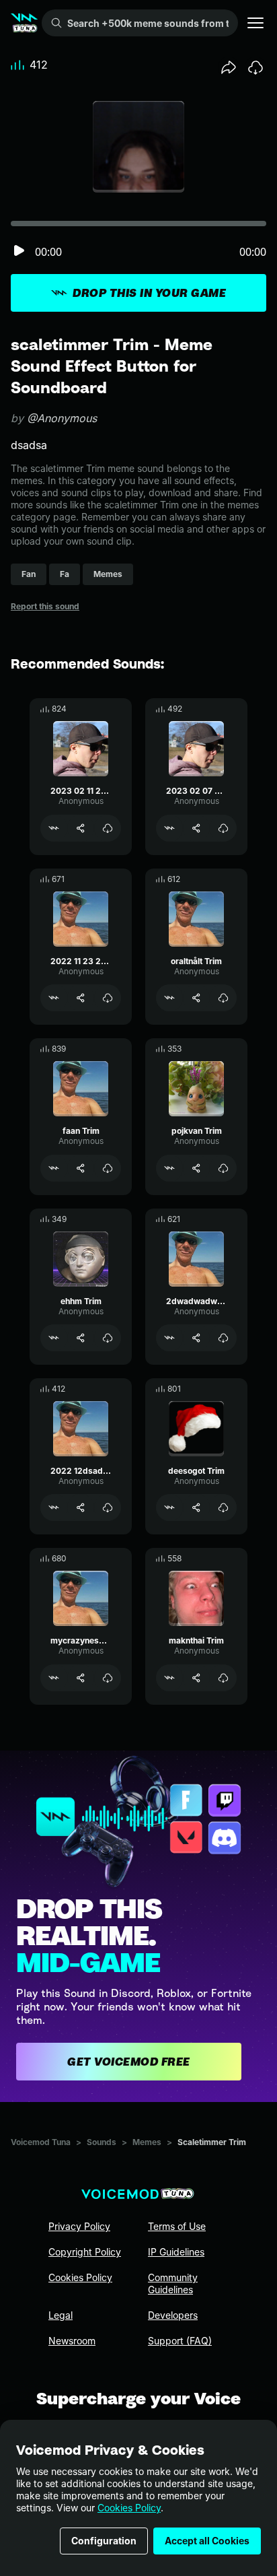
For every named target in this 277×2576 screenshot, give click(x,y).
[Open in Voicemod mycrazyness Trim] (54, 1678)
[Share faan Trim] (81, 1168)
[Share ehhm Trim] (81, 1338)
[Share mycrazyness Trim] (81, 1678)
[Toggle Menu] (255, 23)
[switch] (19, 251)
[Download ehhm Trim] (108, 1338)
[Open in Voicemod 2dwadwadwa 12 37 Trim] (169, 1338)
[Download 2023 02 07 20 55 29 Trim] (223, 828)
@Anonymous (62, 418)
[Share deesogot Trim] (196, 1507)
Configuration (104, 2541)
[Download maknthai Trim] (223, 1678)
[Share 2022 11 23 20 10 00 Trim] (81, 998)
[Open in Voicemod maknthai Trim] (169, 1678)
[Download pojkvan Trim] (223, 1168)
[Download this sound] (255, 67)
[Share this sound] (229, 67)
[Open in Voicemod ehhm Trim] (54, 1338)
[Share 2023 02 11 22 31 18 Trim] (81, 828)
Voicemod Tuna (41, 2142)
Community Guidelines (173, 2283)
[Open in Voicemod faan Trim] (54, 1168)
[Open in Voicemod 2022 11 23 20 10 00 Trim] (54, 998)
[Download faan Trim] (108, 1168)
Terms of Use (177, 2226)
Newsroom (72, 2341)
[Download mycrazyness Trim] (108, 1678)
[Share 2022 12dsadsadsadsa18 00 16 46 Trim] (81, 1507)
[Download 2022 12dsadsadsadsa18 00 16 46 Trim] (108, 1507)
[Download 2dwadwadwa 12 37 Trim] (223, 1338)
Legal (61, 2315)
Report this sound (45, 606)
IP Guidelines (176, 2252)
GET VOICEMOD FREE (129, 2062)
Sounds (102, 2142)
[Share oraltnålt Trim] (196, 998)
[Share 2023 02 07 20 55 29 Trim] (196, 828)
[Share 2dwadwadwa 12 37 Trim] (196, 1338)
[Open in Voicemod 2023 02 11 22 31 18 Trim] (54, 828)
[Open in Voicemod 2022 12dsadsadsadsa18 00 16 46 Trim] (54, 1507)
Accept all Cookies (207, 2541)
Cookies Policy (129, 2508)
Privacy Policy (79, 2226)
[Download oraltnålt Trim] (223, 998)
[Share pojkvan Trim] (196, 1168)
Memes (147, 2142)
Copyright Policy (85, 2252)
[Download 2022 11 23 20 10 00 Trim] (108, 998)
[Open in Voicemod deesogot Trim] (169, 1507)
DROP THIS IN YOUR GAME (149, 293)
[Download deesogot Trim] (223, 1507)
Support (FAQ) (180, 2341)
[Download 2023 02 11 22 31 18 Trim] (108, 828)
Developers (173, 2315)
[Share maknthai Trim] (196, 1678)
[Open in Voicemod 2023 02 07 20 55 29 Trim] (169, 828)
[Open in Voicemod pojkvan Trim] (169, 1168)
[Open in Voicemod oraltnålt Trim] (169, 998)
